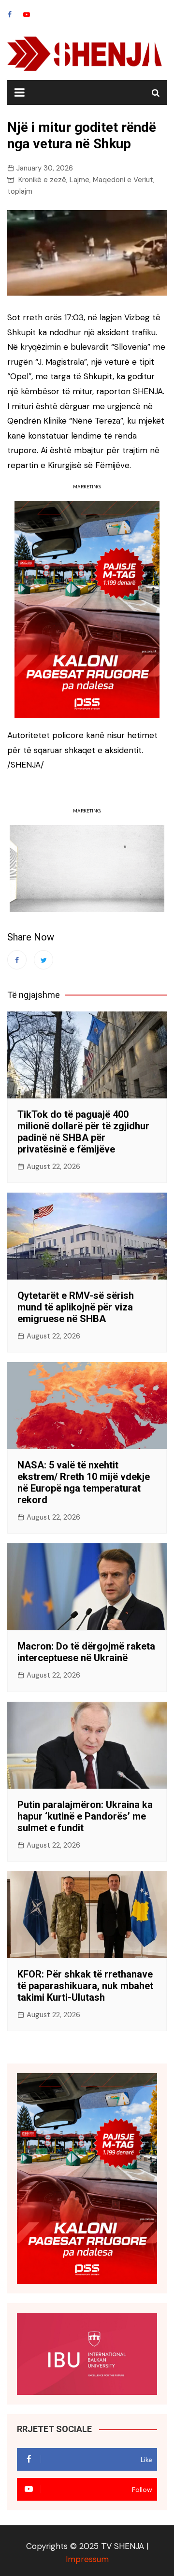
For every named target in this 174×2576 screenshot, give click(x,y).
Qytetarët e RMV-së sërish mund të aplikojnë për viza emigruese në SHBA (76, 1307)
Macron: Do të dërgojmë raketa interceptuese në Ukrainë (86, 1652)
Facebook (10, 14)
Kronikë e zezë (42, 180)
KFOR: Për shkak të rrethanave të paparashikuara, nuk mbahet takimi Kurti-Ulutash (85, 1986)
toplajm (20, 191)
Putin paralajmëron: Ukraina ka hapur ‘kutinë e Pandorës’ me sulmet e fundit (85, 1816)
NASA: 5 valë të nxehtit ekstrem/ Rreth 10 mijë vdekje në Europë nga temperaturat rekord (84, 1482)
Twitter (43, 960)
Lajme (80, 180)
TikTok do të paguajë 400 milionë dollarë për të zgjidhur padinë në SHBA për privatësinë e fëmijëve (83, 1132)
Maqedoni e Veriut (123, 180)
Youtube (27, 14)
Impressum (87, 2559)
